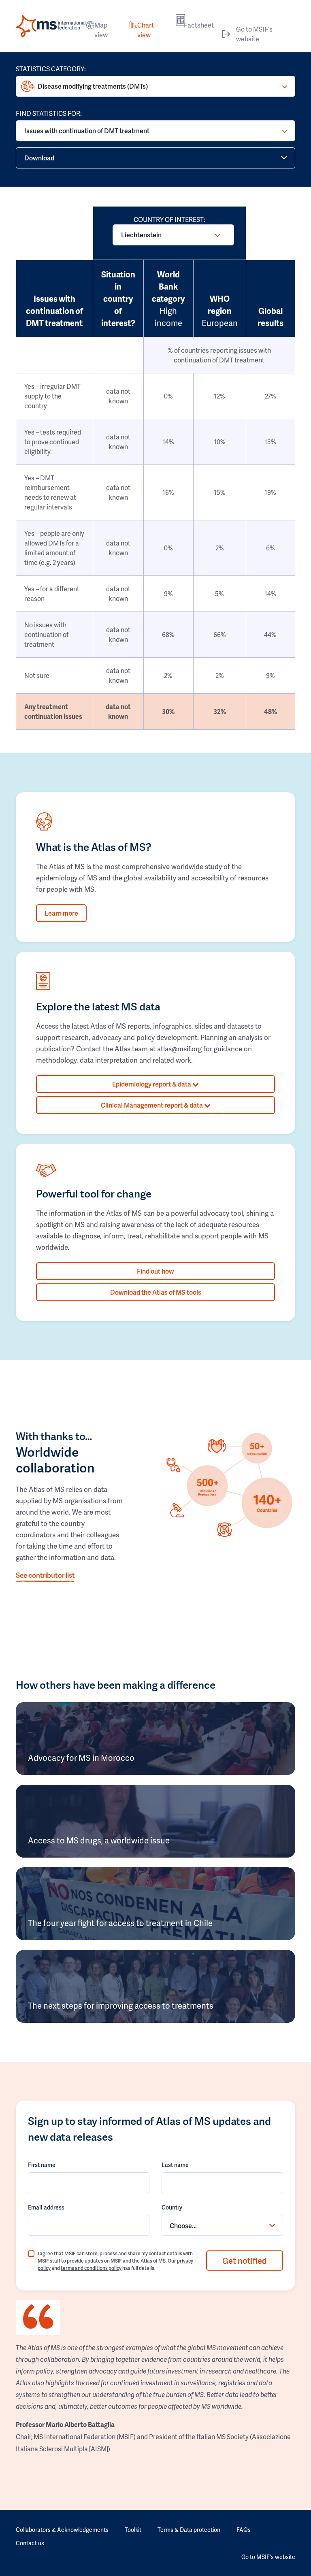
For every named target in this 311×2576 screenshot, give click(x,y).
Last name (175, 2165)
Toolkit (133, 2530)
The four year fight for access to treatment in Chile (120, 1923)
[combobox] (222, 2225)
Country (172, 2207)
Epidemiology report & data (152, 1084)
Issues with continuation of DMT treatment (87, 131)
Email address (46, 2207)
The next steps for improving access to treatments (121, 2005)
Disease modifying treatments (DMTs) (93, 86)
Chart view (146, 30)
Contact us (30, 2543)
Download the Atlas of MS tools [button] (156, 1292)
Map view (101, 30)
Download (39, 158)
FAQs (244, 2530)
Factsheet (199, 25)
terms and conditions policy (91, 2268)
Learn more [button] (61, 913)
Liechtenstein (141, 235)
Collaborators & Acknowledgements (62, 2530)
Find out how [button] (155, 1271)
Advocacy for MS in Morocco (81, 1758)
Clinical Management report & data (152, 1105)
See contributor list (45, 1575)
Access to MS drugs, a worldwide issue (99, 1840)
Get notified (245, 2261)
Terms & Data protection (189, 2530)
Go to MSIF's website (254, 34)
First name (42, 2165)
